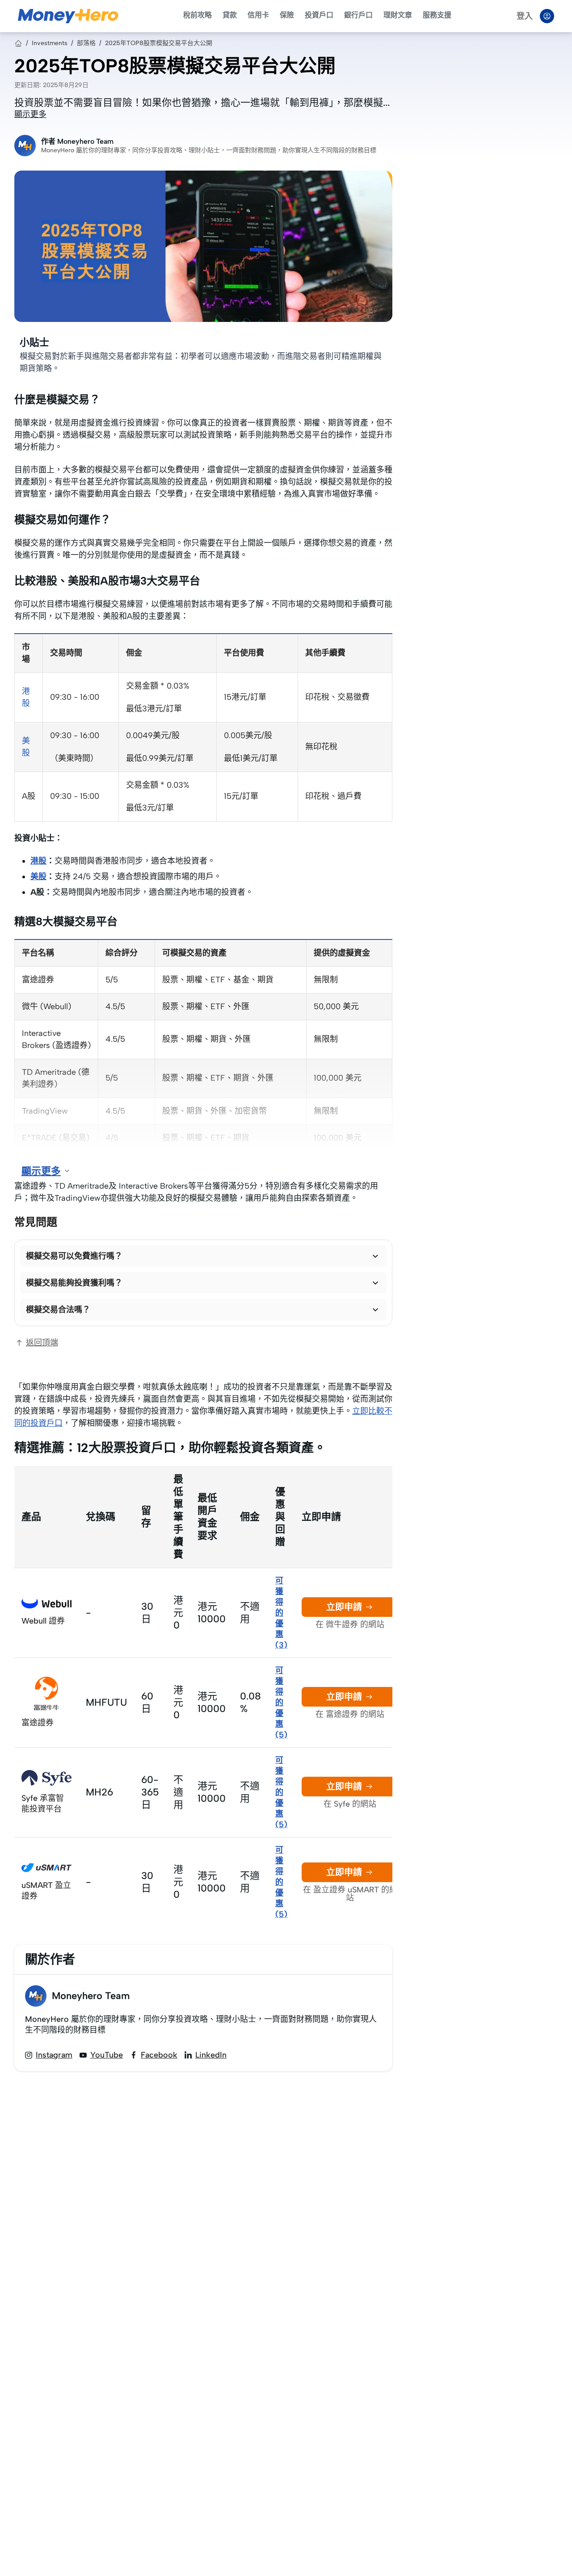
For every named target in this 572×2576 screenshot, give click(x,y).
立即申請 (344, 1607)
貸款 (230, 15)
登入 (525, 16)
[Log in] (547, 16)
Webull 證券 (43, 1621)
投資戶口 (319, 15)
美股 (38, 877)
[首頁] (18, 43)
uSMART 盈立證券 (46, 1891)
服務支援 (437, 15)
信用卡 (258, 15)
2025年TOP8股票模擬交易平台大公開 (159, 43)
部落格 (86, 43)
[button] (203, 1256)
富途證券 (38, 1723)
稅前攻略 (198, 15)
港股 (38, 861)
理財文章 (398, 15)
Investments (50, 43)
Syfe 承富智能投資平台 (43, 1804)
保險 (287, 15)
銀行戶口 (358, 15)
